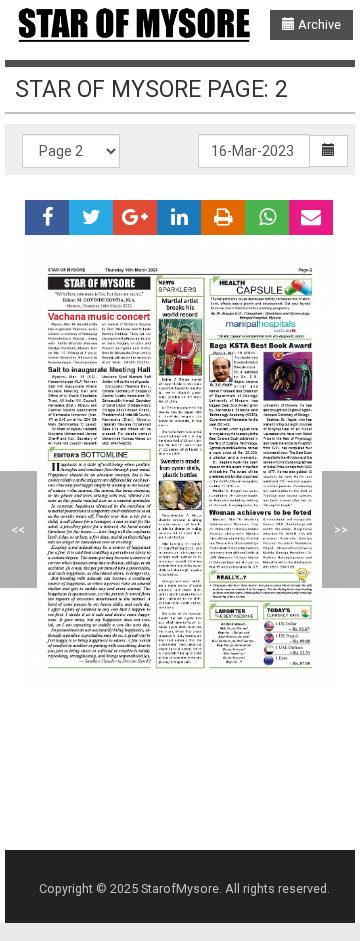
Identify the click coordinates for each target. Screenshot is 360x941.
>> (341, 529)
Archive (318, 24)
